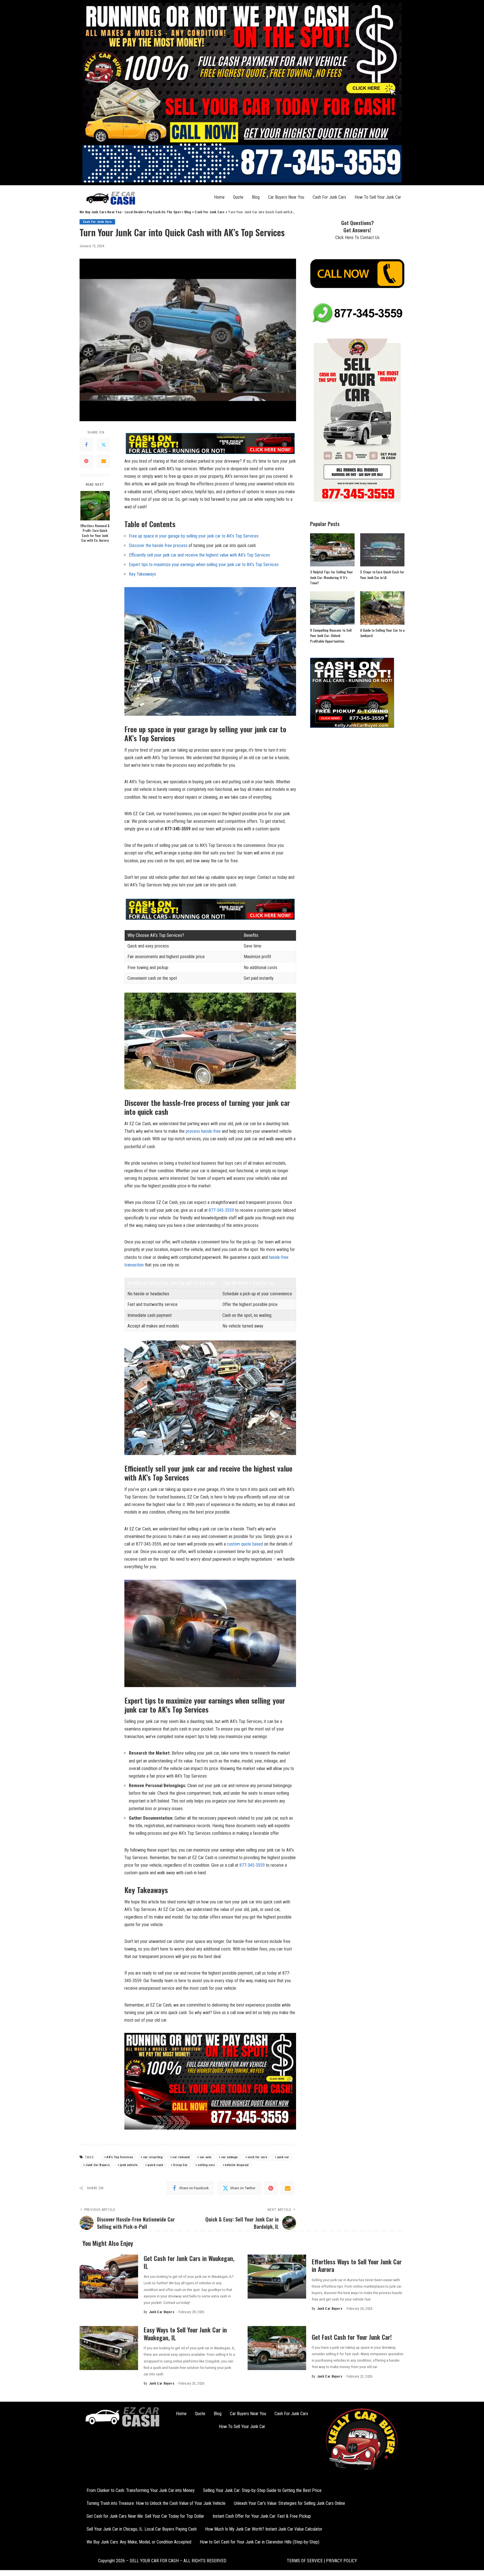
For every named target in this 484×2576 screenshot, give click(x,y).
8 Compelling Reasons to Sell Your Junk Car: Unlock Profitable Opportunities (331, 636)
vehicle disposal (237, 2165)
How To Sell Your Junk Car (378, 197)
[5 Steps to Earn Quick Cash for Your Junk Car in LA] (382, 550)
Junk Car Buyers (98, 2165)
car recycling (153, 2157)
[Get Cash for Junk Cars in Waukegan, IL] (109, 2277)
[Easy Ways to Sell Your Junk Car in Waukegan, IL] (109, 2348)
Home (219, 197)
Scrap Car (180, 2165)
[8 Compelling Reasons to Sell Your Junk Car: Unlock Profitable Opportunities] (332, 608)
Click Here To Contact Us (357, 238)
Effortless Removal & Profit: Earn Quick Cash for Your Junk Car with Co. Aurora (95, 533)
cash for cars (257, 2157)
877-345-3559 (221, 1210)
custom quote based (245, 1544)
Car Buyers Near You (286, 197)
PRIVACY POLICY (341, 2561)
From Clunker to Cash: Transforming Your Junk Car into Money (141, 2490)
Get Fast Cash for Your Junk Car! (352, 2337)
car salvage (230, 2157)
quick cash (155, 2165)
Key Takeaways (142, 574)
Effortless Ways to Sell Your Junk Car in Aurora (357, 2265)
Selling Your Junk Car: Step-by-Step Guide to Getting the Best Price (262, 2490)
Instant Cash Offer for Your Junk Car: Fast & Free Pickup (262, 2516)
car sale (206, 2157)
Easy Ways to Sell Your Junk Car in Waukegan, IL (185, 2334)
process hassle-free (203, 1131)
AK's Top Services (120, 2157)
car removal (181, 2157)
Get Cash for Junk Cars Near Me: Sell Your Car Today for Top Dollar (145, 2516)
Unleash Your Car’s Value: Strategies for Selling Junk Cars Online (289, 2503)
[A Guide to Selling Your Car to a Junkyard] (382, 608)
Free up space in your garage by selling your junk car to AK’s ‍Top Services (194, 536)
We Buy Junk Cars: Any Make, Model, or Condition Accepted (139, 2542)
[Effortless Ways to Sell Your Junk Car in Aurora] (277, 2277)
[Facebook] (86, 445)
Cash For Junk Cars (329, 197)
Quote (238, 197)
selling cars (206, 2165)
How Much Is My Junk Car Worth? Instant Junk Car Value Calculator (264, 2529)
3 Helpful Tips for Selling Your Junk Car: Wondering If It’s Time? (331, 577)
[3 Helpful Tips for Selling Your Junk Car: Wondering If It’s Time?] (332, 550)
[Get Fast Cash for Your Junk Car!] (277, 2348)
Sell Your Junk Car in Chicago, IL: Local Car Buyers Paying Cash (142, 2529)
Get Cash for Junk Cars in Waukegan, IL (189, 2262)
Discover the (141, 545)
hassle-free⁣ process (170, 545)
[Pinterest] (86, 461)
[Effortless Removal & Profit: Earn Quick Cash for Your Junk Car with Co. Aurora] (95, 506)
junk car (283, 2157)
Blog (256, 197)
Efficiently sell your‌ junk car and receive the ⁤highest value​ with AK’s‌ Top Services (199, 555)
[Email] (104, 461)
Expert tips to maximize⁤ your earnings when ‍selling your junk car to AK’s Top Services (204, 565)
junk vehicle (129, 2165)
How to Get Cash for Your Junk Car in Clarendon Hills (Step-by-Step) (260, 2542)
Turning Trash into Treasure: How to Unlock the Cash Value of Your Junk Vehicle (156, 2503)
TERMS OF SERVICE (305, 2561)
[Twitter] (104, 445)
